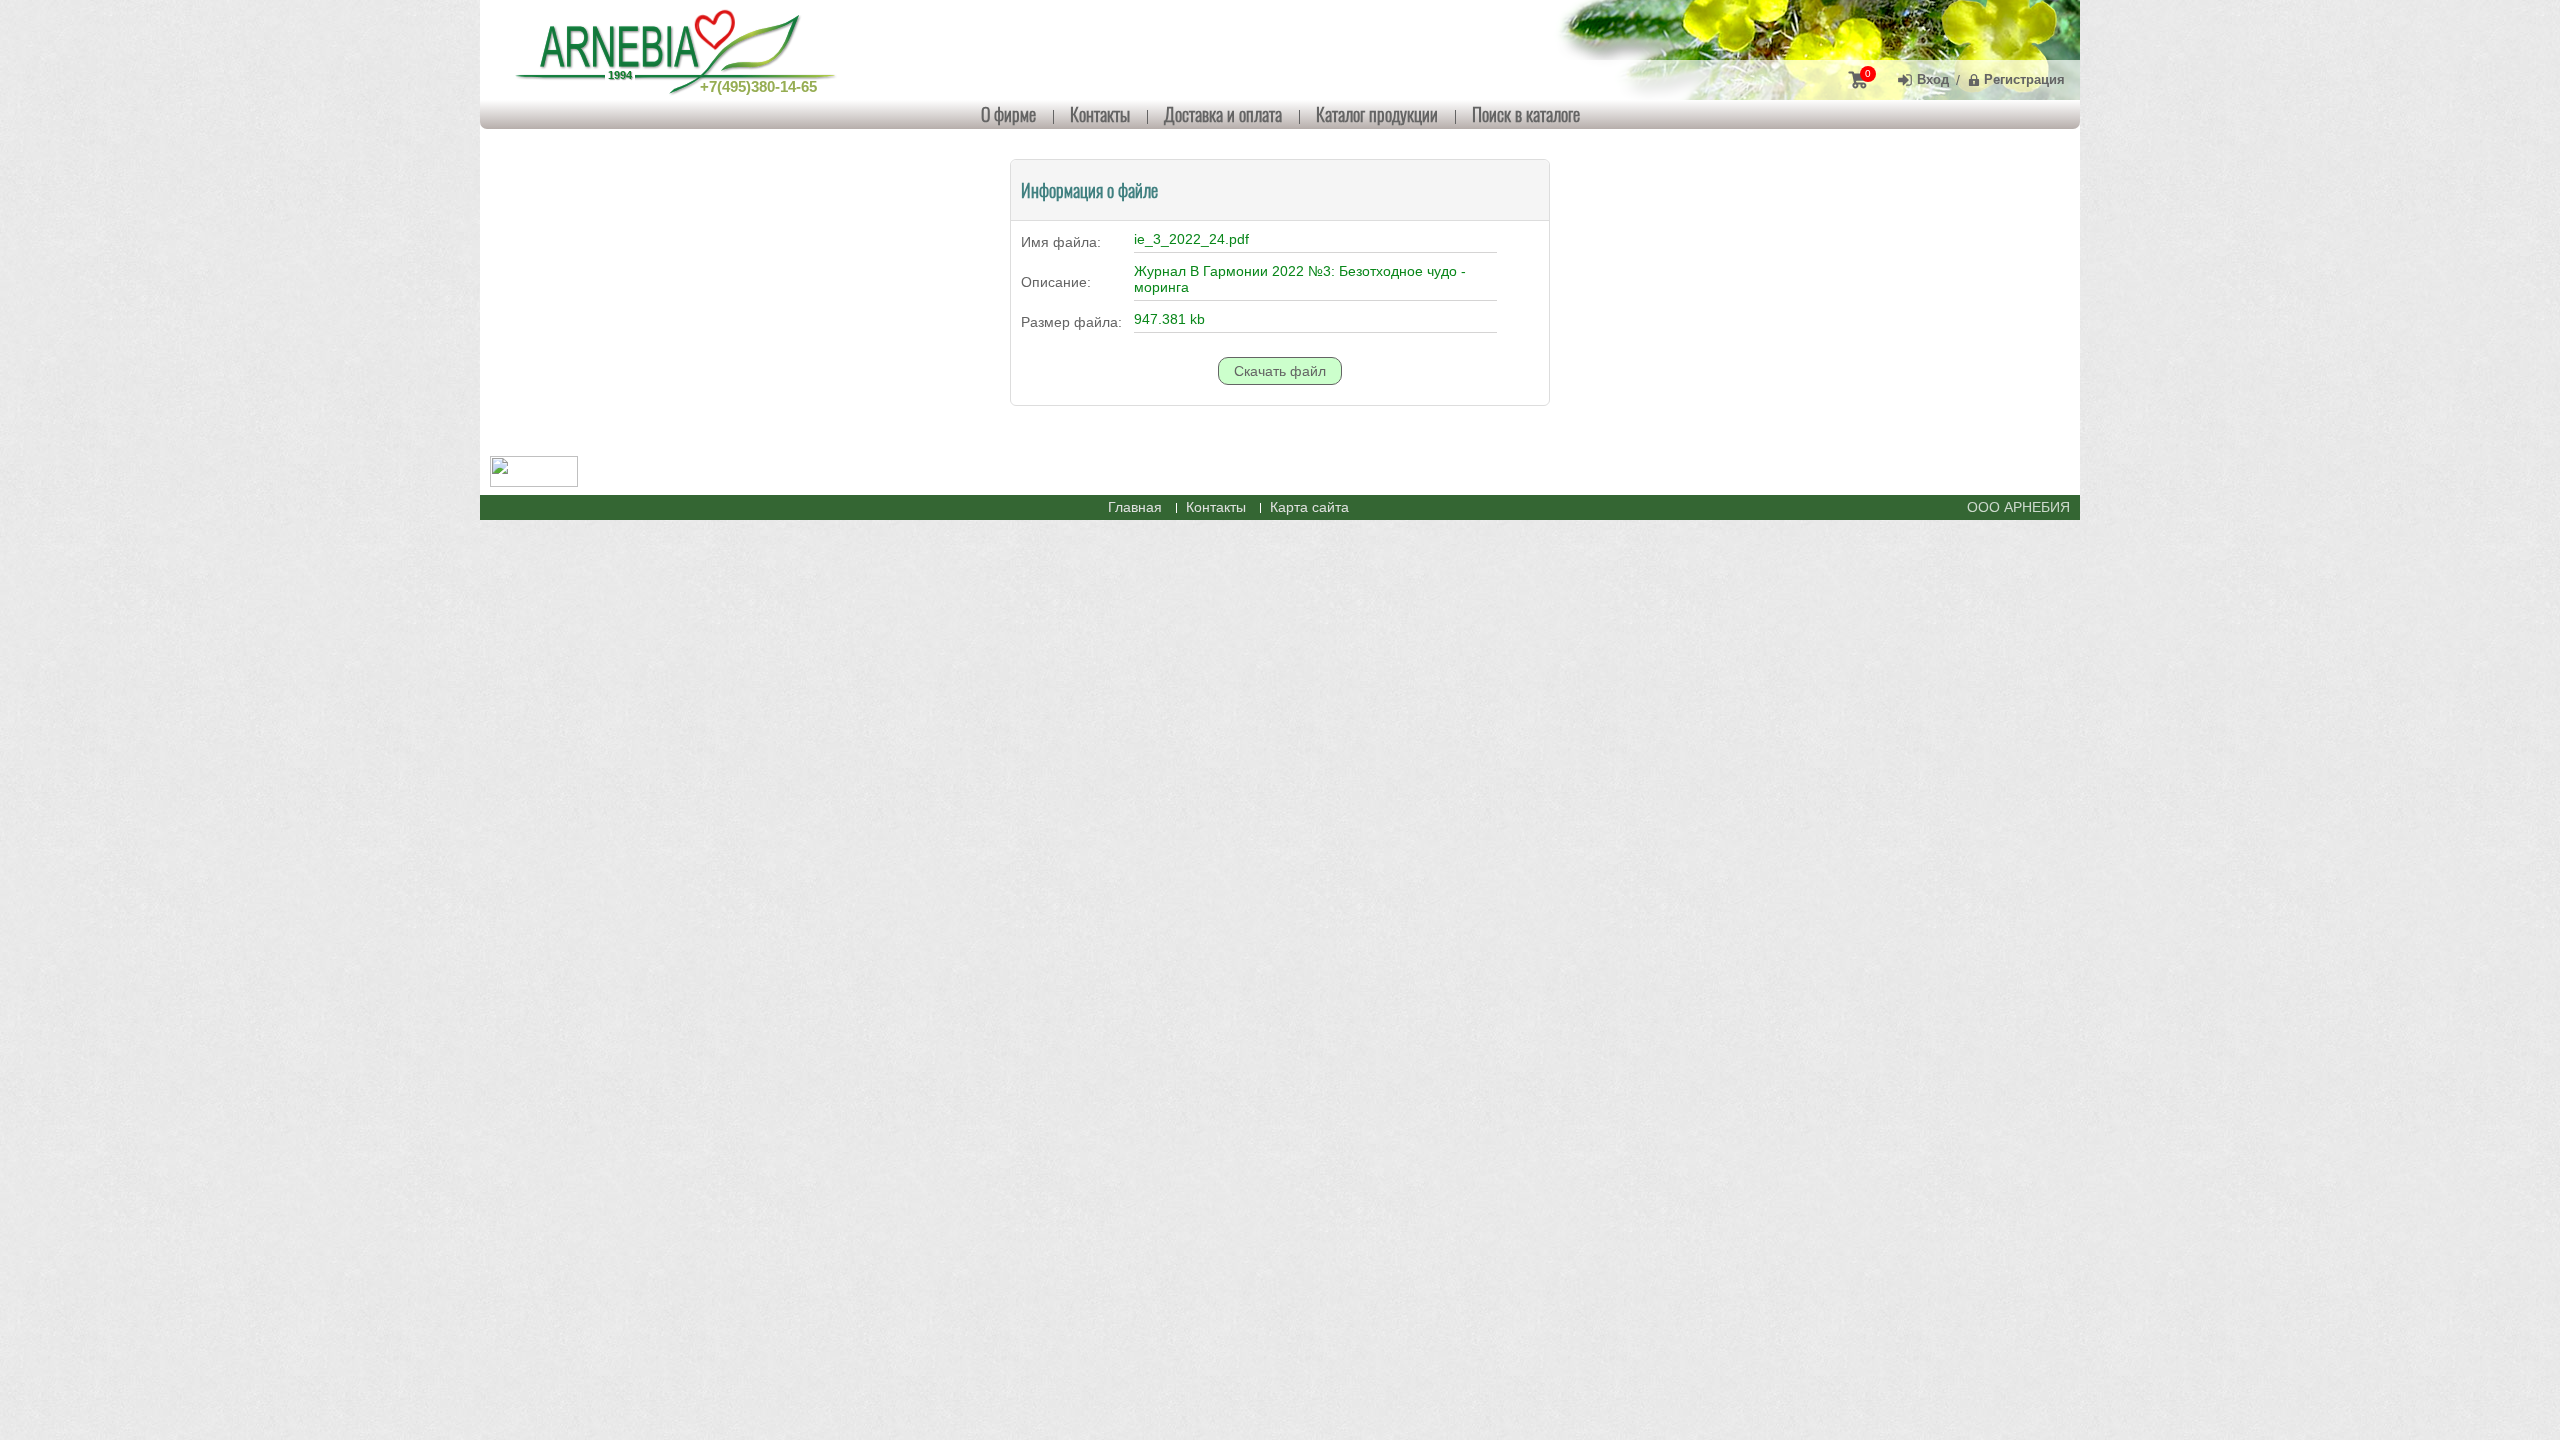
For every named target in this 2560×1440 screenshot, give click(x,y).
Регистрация (2024, 79)
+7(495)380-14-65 (758, 86)
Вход (1933, 79)
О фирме (1008, 114)
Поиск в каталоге (1526, 114)
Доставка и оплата (1223, 114)
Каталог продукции (1377, 114)
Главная (1135, 507)
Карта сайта (1309, 507)
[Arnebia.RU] (680, 50)
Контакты (1100, 114)
